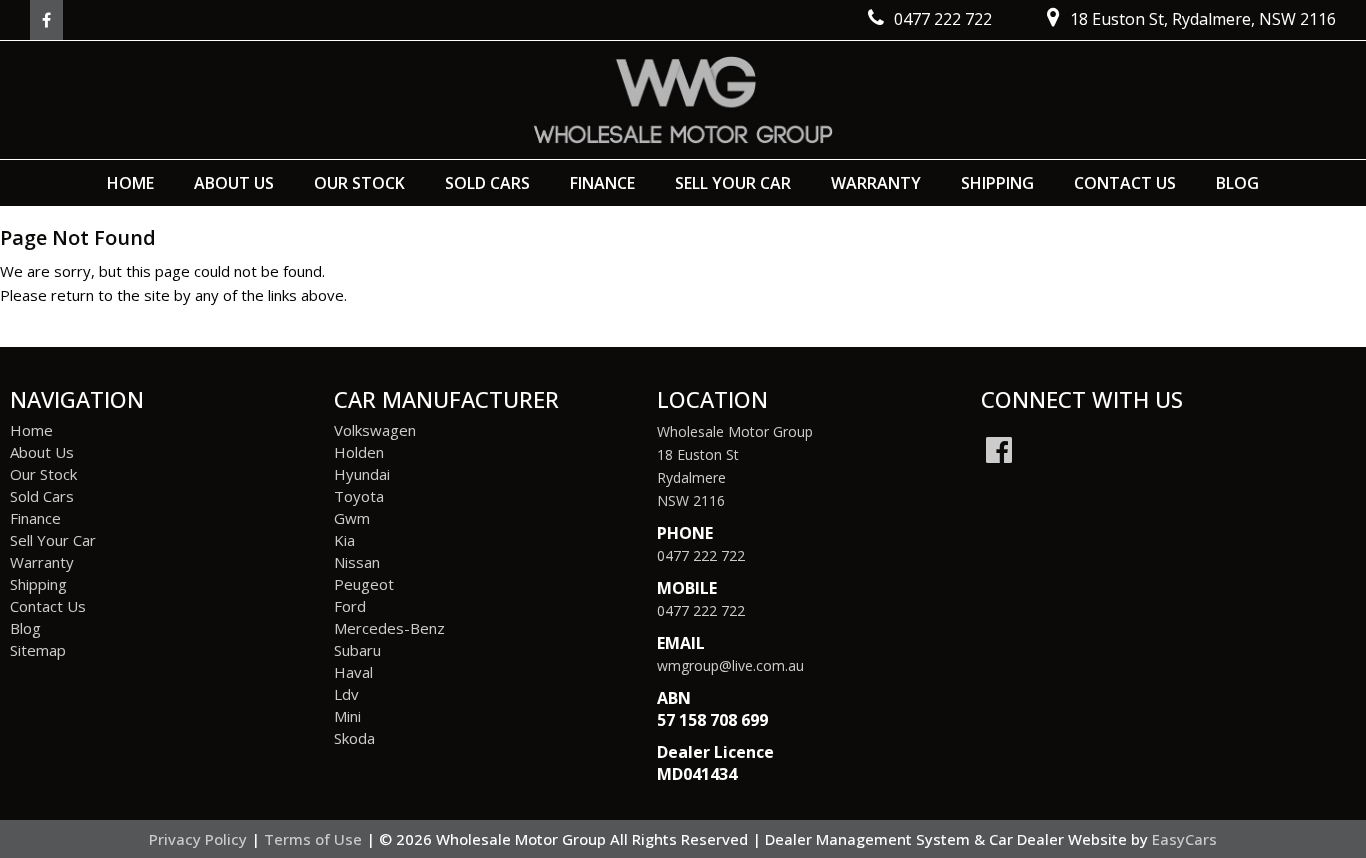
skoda (354, 738)
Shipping (997, 183)
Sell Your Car (733, 183)
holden (359, 452)
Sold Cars (487, 183)
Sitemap (38, 650)
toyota (359, 496)
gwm (352, 518)
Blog (1237, 183)
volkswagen (375, 430)
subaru (357, 650)
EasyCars (1184, 839)
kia (344, 540)
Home (130, 183)
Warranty (876, 183)
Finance (602, 183)
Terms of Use (315, 839)
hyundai (362, 474)
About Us (234, 183)
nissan (357, 562)
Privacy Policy (200, 839)
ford (350, 606)
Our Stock (359, 183)
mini (347, 716)
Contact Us (1125, 183)
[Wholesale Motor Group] (683, 100)
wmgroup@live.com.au (730, 665)
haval (353, 672)
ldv (346, 694)
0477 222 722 (701, 555)
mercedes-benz (389, 628)
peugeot (364, 584)
